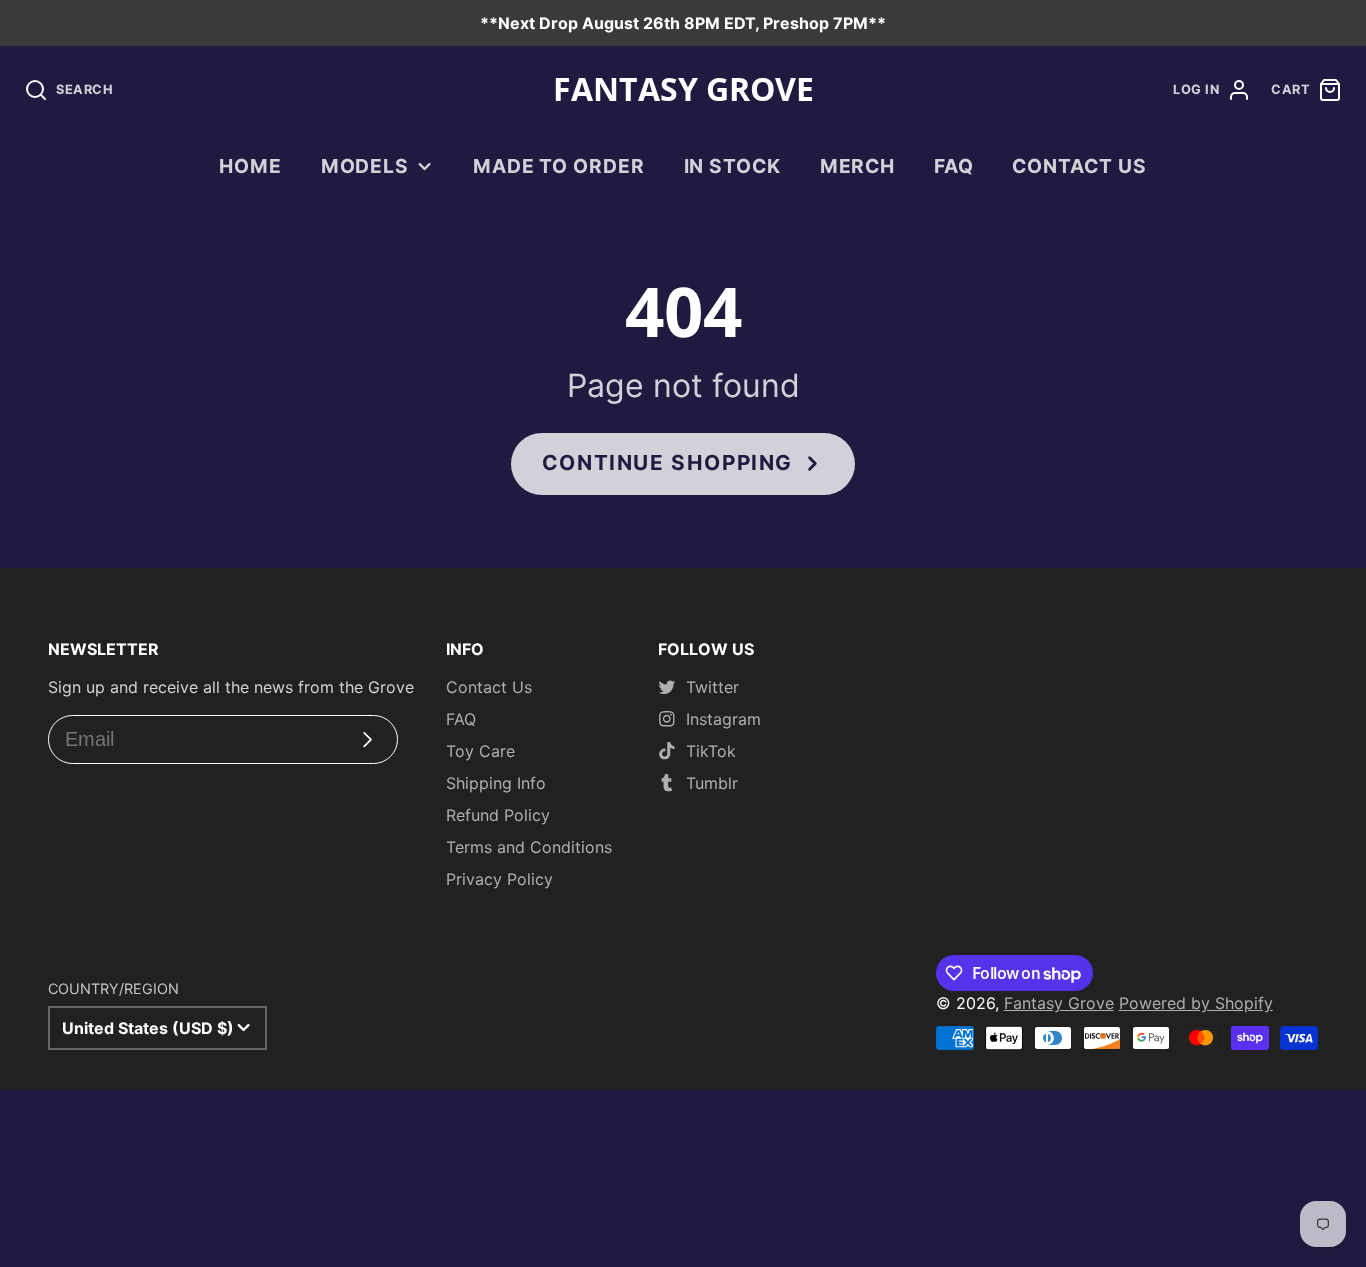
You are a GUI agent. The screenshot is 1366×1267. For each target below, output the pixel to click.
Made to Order (559, 166)
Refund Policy (498, 815)
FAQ (954, 166)
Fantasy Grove (1059, 1003)
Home (250, 166)
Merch (858, 166)
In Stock (733, 166)
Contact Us (1079, 166)
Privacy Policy (499, 879)
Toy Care (480, 751)
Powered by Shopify (1196, 1003)
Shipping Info (496, 783)
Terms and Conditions (529, 847)
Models (365, 166)
